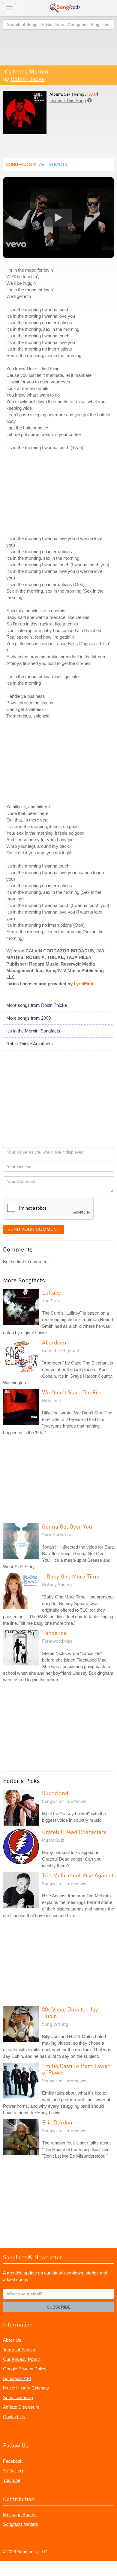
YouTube (12, 2480)
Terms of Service (20, 2350)
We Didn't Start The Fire (72, 1392)
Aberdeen (54, 1342)
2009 (93, 94)
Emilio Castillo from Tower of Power (76, 2069)
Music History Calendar (26, 2388)
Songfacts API (17, 2378)
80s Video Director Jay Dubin (70, 2013)
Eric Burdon (57, 2122)
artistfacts (53, 164)
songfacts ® (21, 164)
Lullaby (51, 1292)
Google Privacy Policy (25, 2369)
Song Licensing (18, 2397)
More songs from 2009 (28, 1018)
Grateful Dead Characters (74, 1832)
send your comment (33, 1229)
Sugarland (55, 1793)
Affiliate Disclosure (21, 2407)
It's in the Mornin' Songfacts (33, 1031)
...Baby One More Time (71, 1576)
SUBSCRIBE (59, 2307)
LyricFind (84, 984)
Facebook (13, 2461)
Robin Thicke (28, 79)
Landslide (54, 1633)
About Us (12, 2340)
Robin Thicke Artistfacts (30, 1044)
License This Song (68, 101)
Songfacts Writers (21, 2524)
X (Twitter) (13, 2471)
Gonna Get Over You (67, 1526)
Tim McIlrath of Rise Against (78, 1875)
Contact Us (14, 2417)
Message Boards (20, 2515)
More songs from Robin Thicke (37, 1005)
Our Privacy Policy (21, 2359)
